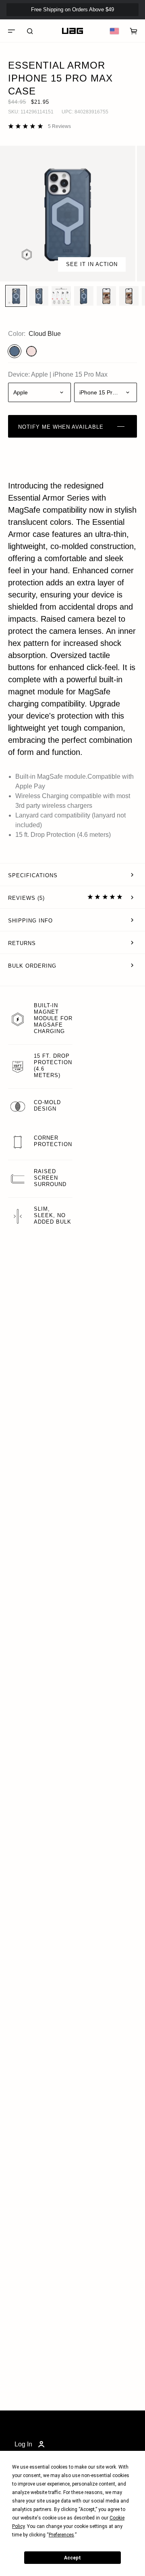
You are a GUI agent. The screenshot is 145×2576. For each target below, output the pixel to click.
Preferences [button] (61, 2535)
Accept (72, 2558)
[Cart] (134, 31)
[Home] (72, 31)
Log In (23, 2444)
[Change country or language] (114, 31)
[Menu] (11, 31)
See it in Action (92, 264)
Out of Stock (113, 23)
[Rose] (31, 351)
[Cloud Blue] (14, 351)
